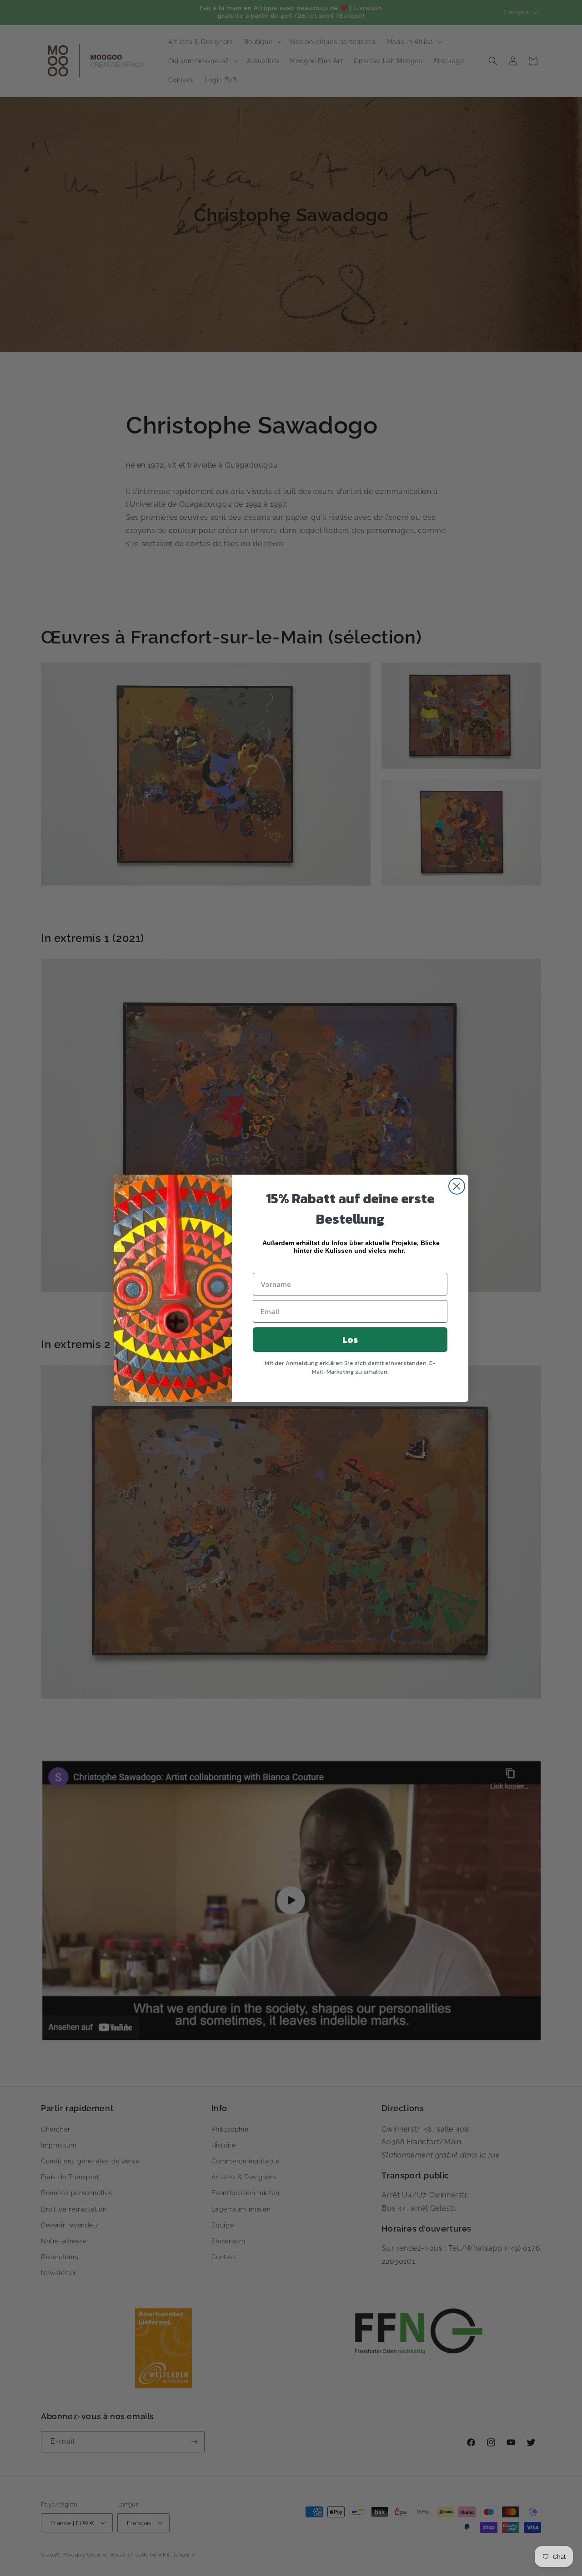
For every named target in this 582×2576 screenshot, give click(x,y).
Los (350, 1340)
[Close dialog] (457, 1186)
